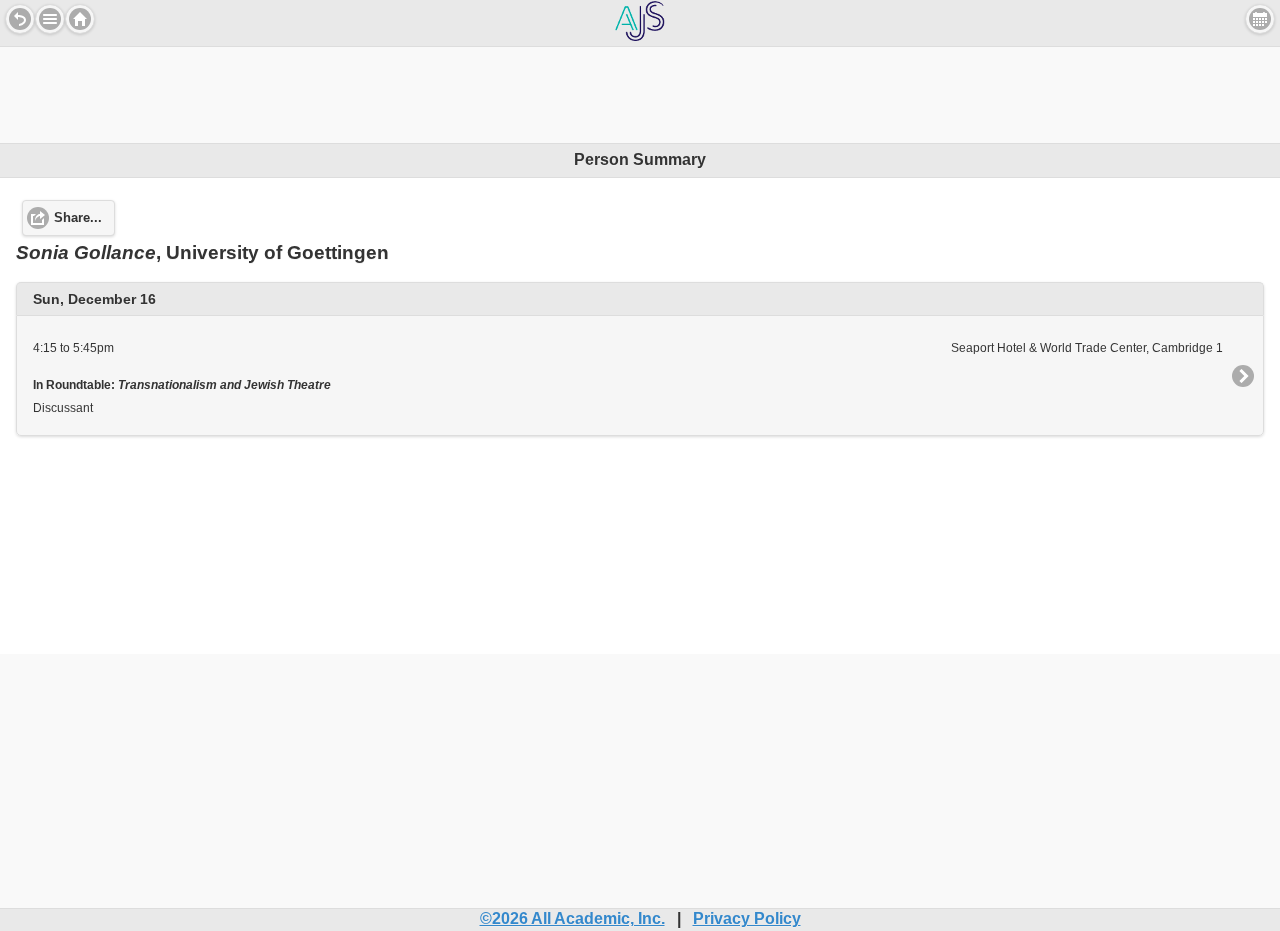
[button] (50, 19)
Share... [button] (78, 218)
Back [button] (20, 19)
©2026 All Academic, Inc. (572, 918)
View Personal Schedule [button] (1260, 19)
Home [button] (80, 19)
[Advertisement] (640, 92)
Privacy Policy (747, 918)
